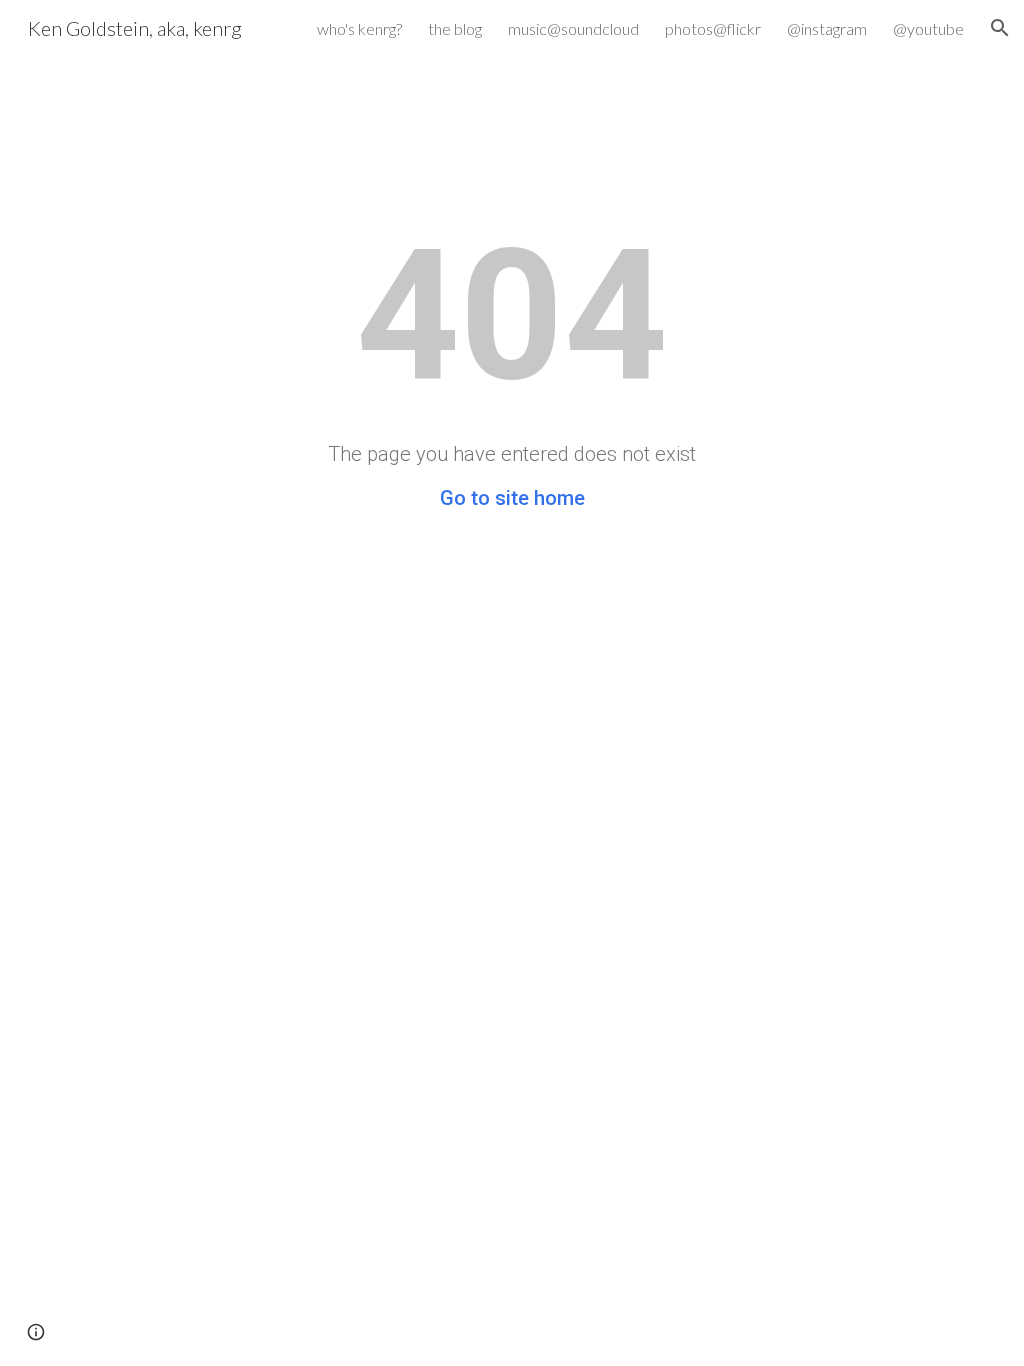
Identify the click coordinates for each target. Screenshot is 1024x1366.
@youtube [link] (928, 28)
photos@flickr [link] (713, 28)
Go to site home (512, 498)
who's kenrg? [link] (359, 28)
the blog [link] (455, 28)
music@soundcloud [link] (573, 28)
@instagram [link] (827, 28)
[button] (1000, 28)
